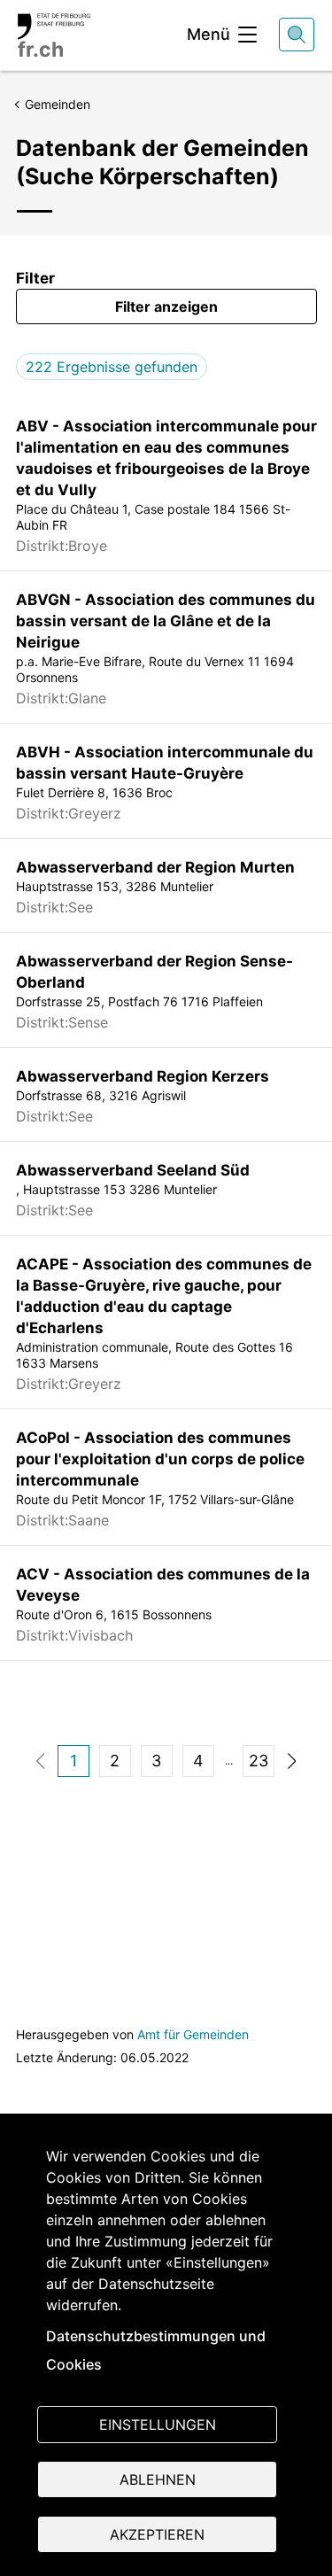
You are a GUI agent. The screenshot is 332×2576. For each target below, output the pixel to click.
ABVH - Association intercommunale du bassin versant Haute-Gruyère (165, 763)
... (229, 1761)
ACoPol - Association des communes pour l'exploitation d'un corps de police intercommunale (160, 1459)
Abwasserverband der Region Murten (155, 867)
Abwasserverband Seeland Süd (133, 1170)
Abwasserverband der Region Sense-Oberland (154, 972)
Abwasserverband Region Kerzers (143, 1076)
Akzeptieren (157, 2534)
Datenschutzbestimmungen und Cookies (156, 2350)
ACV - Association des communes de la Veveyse (163, 1585)
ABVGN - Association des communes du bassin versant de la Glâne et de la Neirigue (166, 621)
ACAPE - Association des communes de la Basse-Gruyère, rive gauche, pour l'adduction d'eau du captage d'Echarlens (164, 1296)
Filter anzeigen (166, 306)
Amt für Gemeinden (193, 2034)
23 (259, 1761)
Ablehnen (158, 2479)
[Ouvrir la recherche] (297, 35)
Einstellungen (158, 2425)
